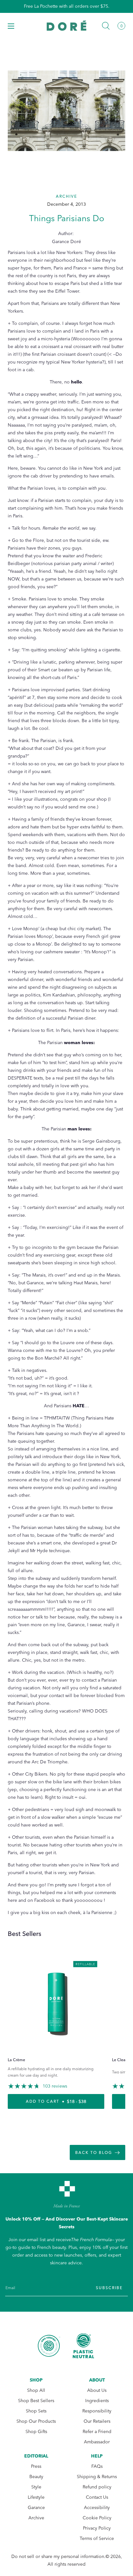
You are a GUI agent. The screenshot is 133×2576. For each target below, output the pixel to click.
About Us (97, 2390)
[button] (11, 26)
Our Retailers (97, 2421)
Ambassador (97, 2442)
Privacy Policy (97, 2528)
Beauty (36, 2477)
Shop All (36, 2390)
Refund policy (97, 2487)
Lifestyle (36, 2497)
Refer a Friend (97, 2432)
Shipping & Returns (97, 2477)
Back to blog (94, 2153)
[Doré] (67, 26)
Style (36, 2487)
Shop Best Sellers (36, 2401)
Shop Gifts (36, 2432)
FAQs (97, 2466)
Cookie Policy (97, 2518)
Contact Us (97, 2497)
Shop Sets (36, 2411)
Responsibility (97, 2411)
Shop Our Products (36, 2421)
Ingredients (97, 2401)
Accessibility (97, 2508)
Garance (36, 2508)
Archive (36, 2518)
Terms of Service (97, 2538)
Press (36, 2466)
